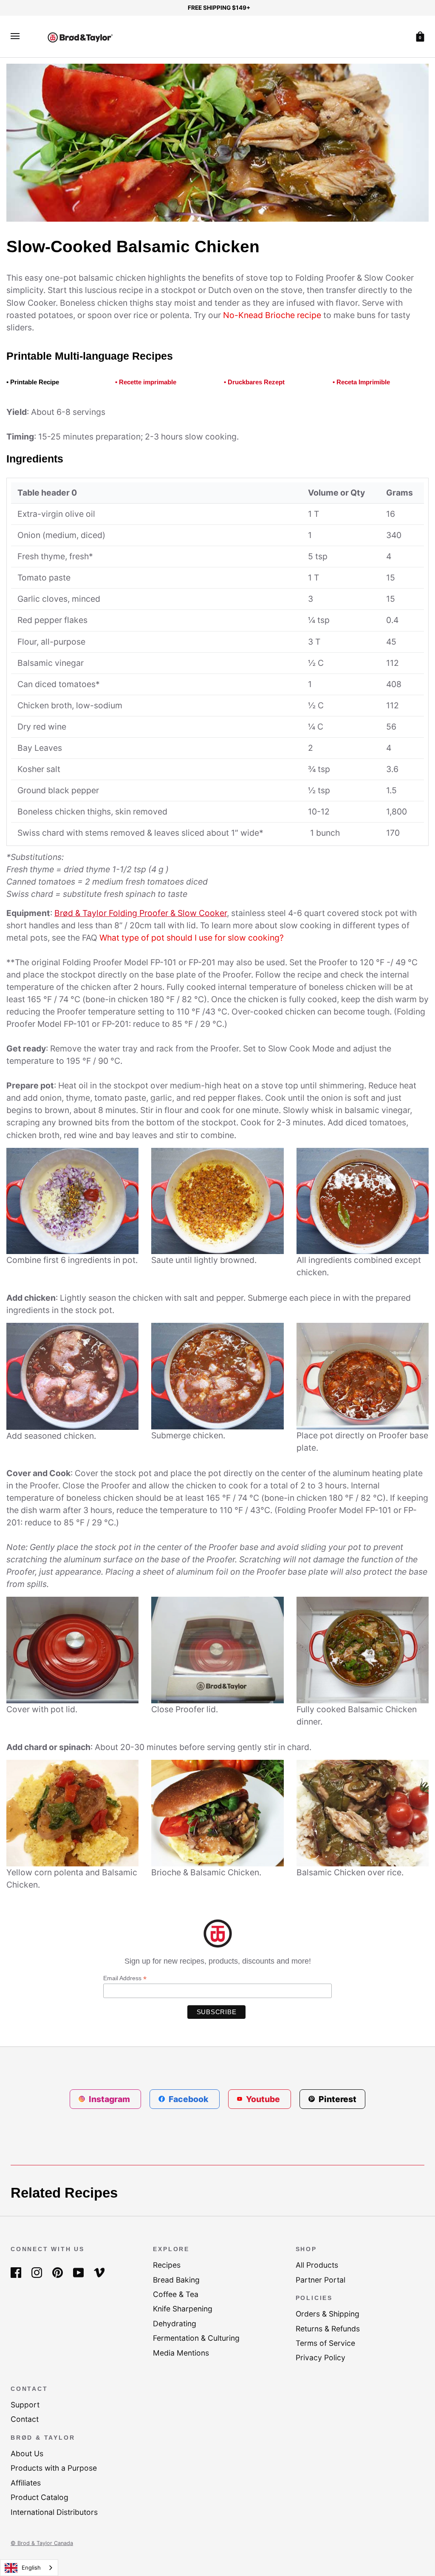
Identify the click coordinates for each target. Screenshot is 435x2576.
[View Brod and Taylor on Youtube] (78, 2272)
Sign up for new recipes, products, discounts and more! (218, 1961)
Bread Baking (176, 2280)
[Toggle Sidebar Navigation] (15, 36)
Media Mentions (181, 2353)
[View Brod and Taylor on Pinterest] (58, 2272)
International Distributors (54, 2512)
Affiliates (26, 2483)
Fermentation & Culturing (196, 2338)
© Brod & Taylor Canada (42, 2543)
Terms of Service (325, 2343)
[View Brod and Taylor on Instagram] (37, 2272)
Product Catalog (40, 2497)
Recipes (167, 2265)
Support (25, 2405)
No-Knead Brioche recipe (272, 315)
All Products (317, 2265)
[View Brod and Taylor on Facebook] (16, 2272)
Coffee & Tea (176, 2294)
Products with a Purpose (54, 2468)
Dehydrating (175, 2324)
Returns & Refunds (328, 2329)
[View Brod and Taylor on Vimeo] (99, 2272)
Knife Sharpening (183, 2309)
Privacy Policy (321, 2358)
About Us (27, 2453)
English (31, 2568)
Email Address (125, 1978)
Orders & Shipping (328, 2314)
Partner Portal (321, 2280)
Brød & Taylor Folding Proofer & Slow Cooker (141, 913)
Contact (25, 2419)
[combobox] (29, 2568)
